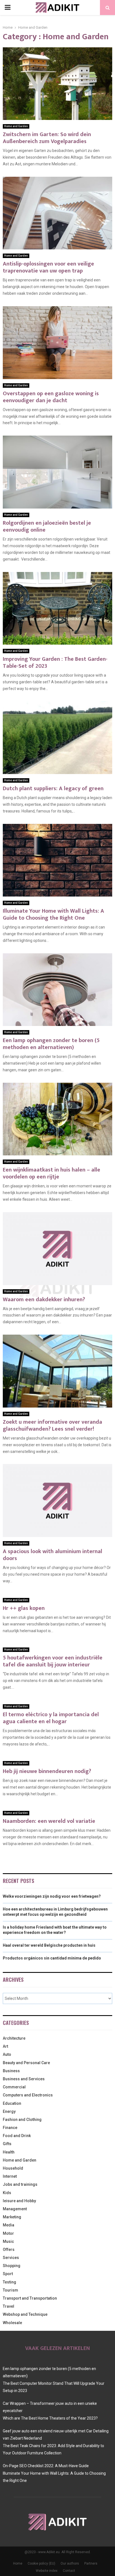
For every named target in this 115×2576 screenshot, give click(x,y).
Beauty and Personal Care (26, 2063)
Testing (9, 2282)
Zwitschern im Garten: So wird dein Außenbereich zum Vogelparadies (47, 138)
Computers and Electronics (28, 2095)
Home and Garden (16, 126)
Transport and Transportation (30, 2298)
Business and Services (24, 2079)
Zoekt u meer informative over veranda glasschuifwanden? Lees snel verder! (52, 1425)
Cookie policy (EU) (41, 2563)
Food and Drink (17, 2136)
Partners (91, 2563)
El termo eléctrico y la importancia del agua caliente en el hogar (51, 1718)
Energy (9, 2111)
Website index (47, 2571)
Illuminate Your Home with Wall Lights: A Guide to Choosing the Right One (53, 914)
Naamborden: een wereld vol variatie (49, 1821)
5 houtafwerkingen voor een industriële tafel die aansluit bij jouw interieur (53, 1661)
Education (12, 2103)
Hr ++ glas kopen (24, 1608)
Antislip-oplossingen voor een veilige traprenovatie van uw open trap (48, 267)
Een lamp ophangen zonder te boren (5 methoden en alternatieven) (51, 1044)
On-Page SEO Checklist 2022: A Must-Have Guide (46, 2466)
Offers (9, 2250)
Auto (7, 2054)
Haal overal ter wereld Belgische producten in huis (49, 1945)
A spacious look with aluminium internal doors (52, 1555)
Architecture (14, 2038)
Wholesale (12, 2323)
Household (13, 2168)
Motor (8, 2233)
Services (11, 2258)
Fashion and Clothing (22, 2120)
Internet (10, 2176)
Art (5, 2046)
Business (11, 2071)
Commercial (14, 2087)
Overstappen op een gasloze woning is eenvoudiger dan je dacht (51, 397)
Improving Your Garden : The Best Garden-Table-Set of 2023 (55, 663)
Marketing (12, 2217)
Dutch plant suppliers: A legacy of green (53, 789)
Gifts (7, 2144)
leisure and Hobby (19, 2201)
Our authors (70, 2563)
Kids (7, 2193)
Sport (8, 2274)
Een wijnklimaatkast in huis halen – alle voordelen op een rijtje (51, 1173)
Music (8, 2241)
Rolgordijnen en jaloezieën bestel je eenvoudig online (47, 526)
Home (18, 2563)
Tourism (10, 2290)
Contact (69, 2571)
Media (9, 2225)
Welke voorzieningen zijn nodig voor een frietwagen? (52, 1896)
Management (15, 2209)
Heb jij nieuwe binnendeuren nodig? (47, 1771)
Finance (10, 2128)
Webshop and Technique (25, 2314)
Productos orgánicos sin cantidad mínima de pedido (52, 1958)
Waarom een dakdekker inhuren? (44, 1300)
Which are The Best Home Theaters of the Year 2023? (50, 2418)
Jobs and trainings (20, 2184)
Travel (9, 2306)
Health (9, 2152)
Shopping (12, 2266)
